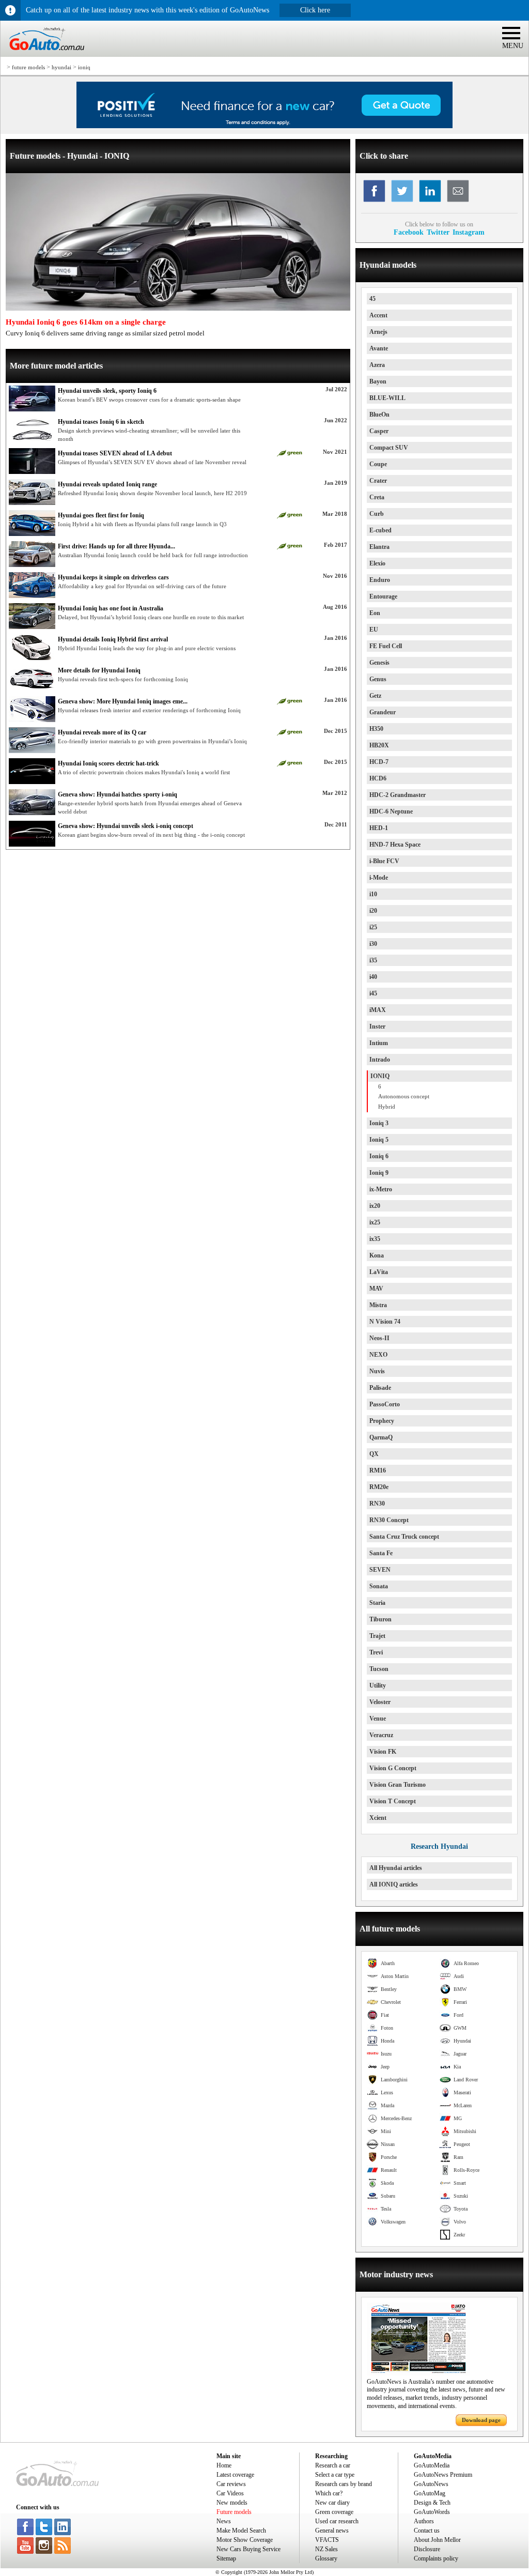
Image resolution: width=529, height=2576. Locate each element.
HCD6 (378, 778)
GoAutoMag (430, 2493)
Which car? (329, 2493)
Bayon (378, 381)
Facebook (409, 232)
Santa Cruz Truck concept (404, 1537)
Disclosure (427, 2549)
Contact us (427, 2531)
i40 (373, 977)
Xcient (378, 1818)
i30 (373, 944)
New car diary (332, 2503)
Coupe (378, 464)
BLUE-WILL (387, 398)
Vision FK (383, 1752)
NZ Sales (326, 2549)
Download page (481, 2420)
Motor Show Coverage (245, 2540)
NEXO (378, 1355)
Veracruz (381, 1735)
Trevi (376, 1652)
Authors (424, 2521)
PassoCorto (385, 1404)
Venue (378, 1719)
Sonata (379, 1586)
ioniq (84, 67)
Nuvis (377, 1371)
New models (232, 2503)
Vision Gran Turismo (398, 1785)
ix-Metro (381, 1189)
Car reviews (231, 2484)
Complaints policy (436, 2558)
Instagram (469, 232)
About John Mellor (437, 2540)
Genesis (379, 663)
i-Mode (379, 878)
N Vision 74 (385, 1322)
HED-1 (379, 828)
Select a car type (335, 2475)
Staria (377, 1603)
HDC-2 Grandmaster (398, 795)
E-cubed (380, 530)
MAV (376, 1289)
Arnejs (378, 332)
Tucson (379, 1669)
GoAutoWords (432, 2512)
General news (332, 2531)
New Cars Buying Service (248, 2549)
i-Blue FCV (384, 861)
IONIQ (380, 1076)
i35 (373, 960)
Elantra (379, 547)
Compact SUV (389, 448)
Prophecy (382, 1421)
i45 (373, 993)
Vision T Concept (393, 1801)
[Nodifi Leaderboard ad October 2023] (264, 126)
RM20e (379, 1487)
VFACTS (327, 2540)
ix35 (375, 1239)
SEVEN (380, 1570)
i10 (373, 894)
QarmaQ (381, 1437)
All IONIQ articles (394, 1884)
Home (224, 2465)
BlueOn (379, 415)
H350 (376, 729)
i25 (373, 927)
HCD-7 (379, 762)
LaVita (379, 1272)
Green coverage (334, 2512)
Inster (377, 1026)
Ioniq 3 (379, 1123)
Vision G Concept (393, 1768)
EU (374, 630)
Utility (378, 1685)
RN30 (377, 1504)
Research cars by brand (344, 2484)
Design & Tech (432, 2503)
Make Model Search (241, 2531)
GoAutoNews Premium (443, 2475)
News (224, 2521)
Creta (377, 497)
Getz (375, 696)
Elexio (377, 563)
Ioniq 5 (379, 1140)
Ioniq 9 (379, 1173)
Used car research (337, 2521)
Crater (378, 481)
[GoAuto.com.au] (42, 55)
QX (374, 1454)
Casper (379, 431)
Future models (234, 2512)
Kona (377, 1255)
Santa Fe (381, 1553)
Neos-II (379, 1338)
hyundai (61, 67)
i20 (373, 911)
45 (372, 299)
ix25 (375, 1222)
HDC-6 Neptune (391, 811)
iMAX (378, 1010)
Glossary (326, 2558)
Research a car (333, 2465)
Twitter (438, 232)
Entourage (383, 596)
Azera (377, 365)
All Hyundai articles (396, 1868)
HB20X (379, 745)
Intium (379, 1043)
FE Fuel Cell (386, 646)
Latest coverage (235, 2475)
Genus (378, 679)
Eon (375, 613)
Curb (377, 514)
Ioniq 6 (379, 1156)
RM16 (378, 1470)
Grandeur (383, 712)
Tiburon (380, 1619)
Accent (378, 315)
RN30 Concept (389, 1520)
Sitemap (226, 2558)
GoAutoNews (431, 2484)
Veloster (380, 1702)
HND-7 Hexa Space (395, 845)
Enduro (380, 580)
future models (28, 67)
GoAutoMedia (432, 2465)
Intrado (380, 1060)
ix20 (375, 1206)
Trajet (377, 1636)
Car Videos (230, 2493)
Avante (379, 348)
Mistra (378, 1305)
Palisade (380, 1388)
